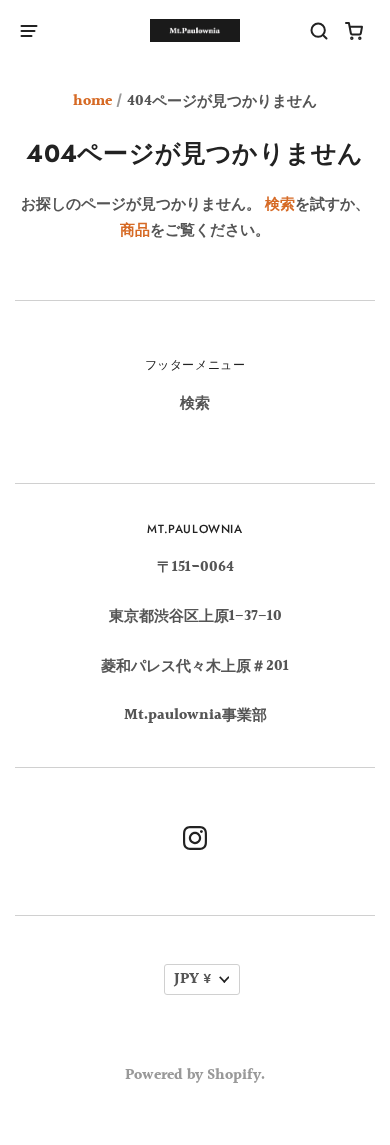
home (92, 101)
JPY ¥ (193, 979)
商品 (135, 230)
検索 (280, 204)
